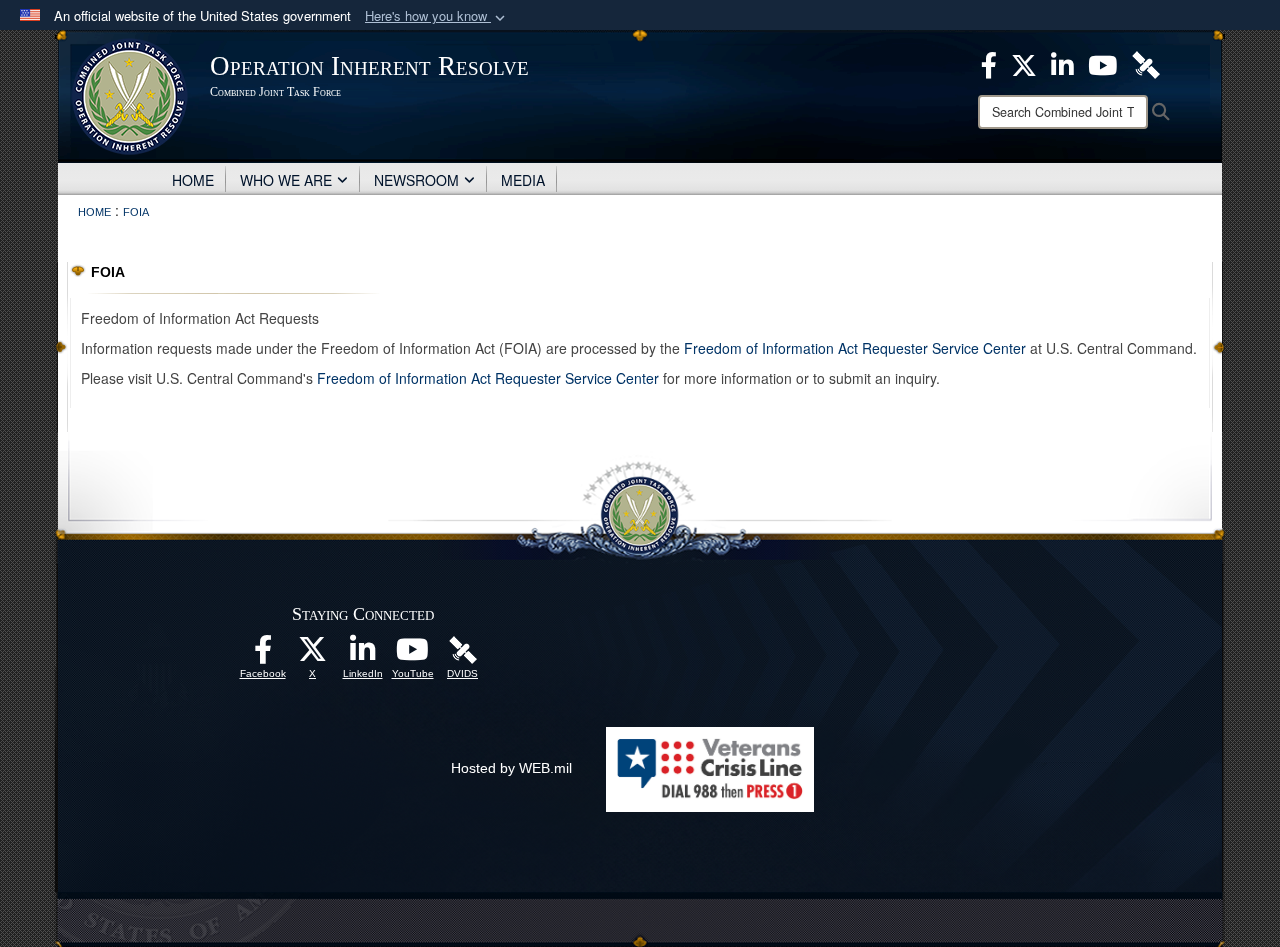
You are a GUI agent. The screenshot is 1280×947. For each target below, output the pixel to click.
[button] (437, 16)
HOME (193, 180)
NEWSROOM (416, 180)
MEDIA (523, 180)
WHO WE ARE (286, 180)
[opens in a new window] (263, 655)
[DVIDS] (463, 649)
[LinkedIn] (363, 655)
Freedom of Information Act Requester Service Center (855, 348)
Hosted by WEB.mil (511, 768)
